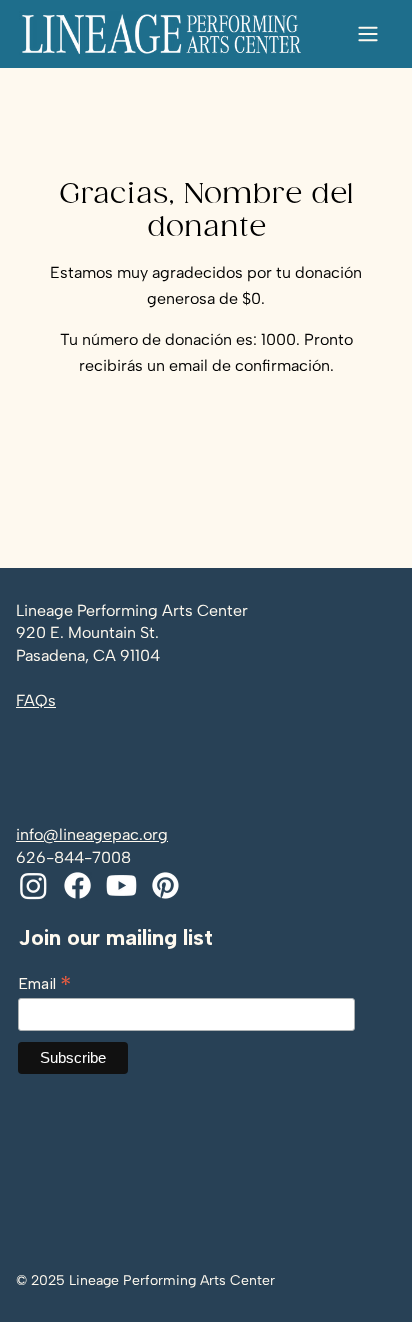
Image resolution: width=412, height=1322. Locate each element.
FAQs (36, 700)
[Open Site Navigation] (368, 34)
